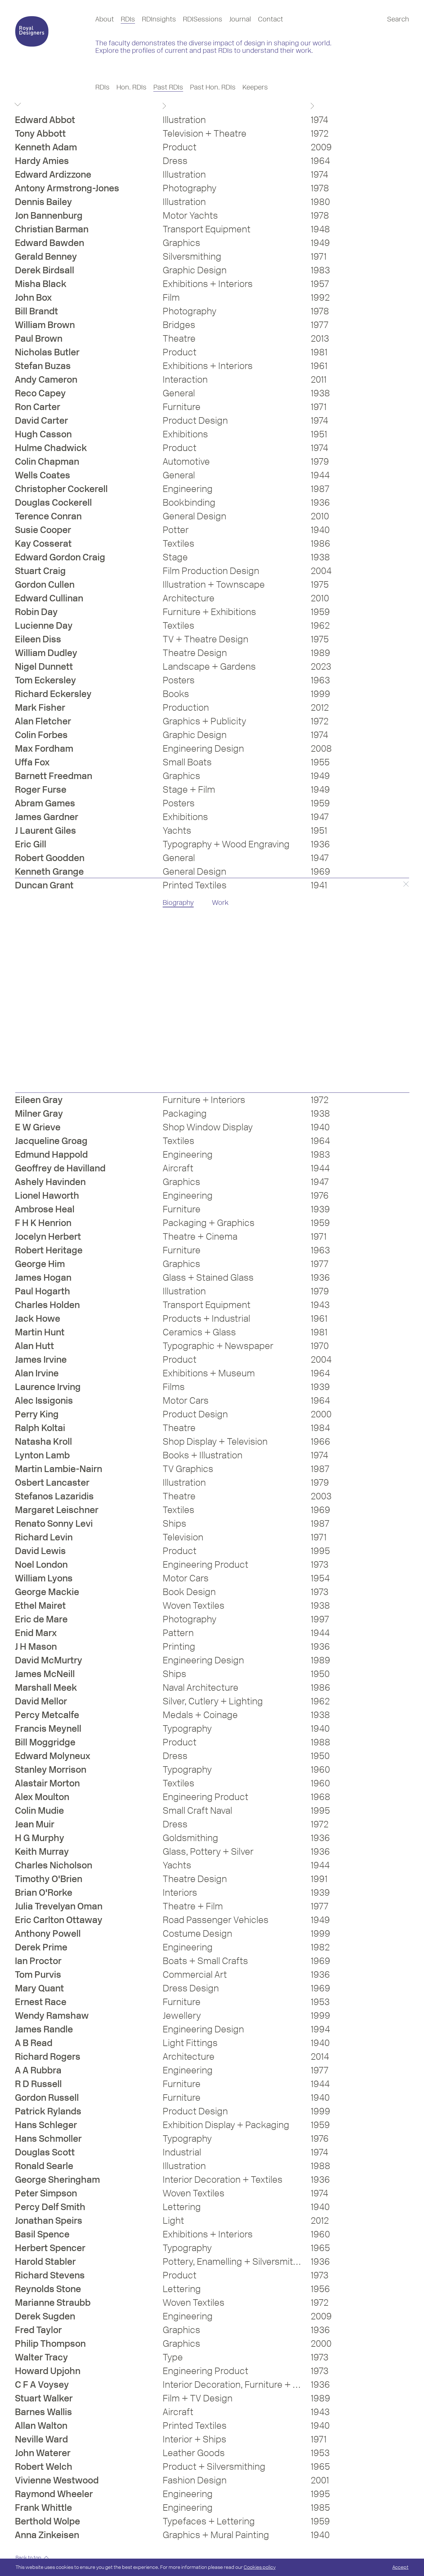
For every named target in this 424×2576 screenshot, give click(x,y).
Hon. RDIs (131, 87)
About (105, 19)
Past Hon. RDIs (213, 87)
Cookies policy (260, 2567)
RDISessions (203, 19)
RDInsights (159, 19)
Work (220, 903)
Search (398, 19)
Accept (400, 2567)
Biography (178, 903)
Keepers (255, 87)
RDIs (128, 19)
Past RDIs (168, 87)
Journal (240, 19)
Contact (271, 19)
